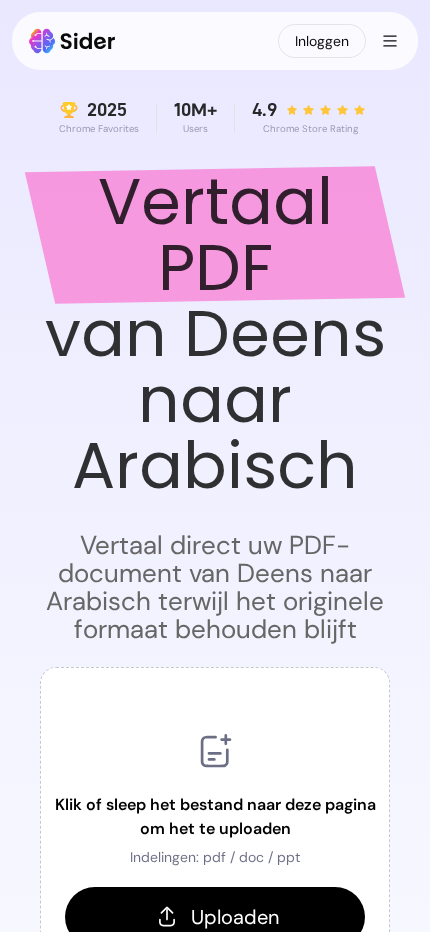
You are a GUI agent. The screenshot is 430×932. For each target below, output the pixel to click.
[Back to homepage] (72, 41)
